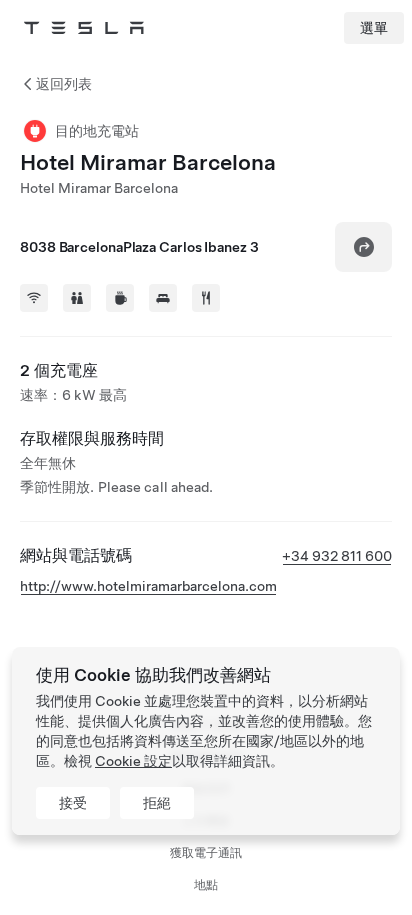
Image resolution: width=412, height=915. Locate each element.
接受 (73, 803)
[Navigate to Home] (84, 28)
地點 (206, 885)
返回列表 (64, 84)
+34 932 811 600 (337, 556)
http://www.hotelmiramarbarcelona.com (148, 586)
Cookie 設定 (133, 761)
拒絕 (157, 803)
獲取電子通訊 (206, 853)
